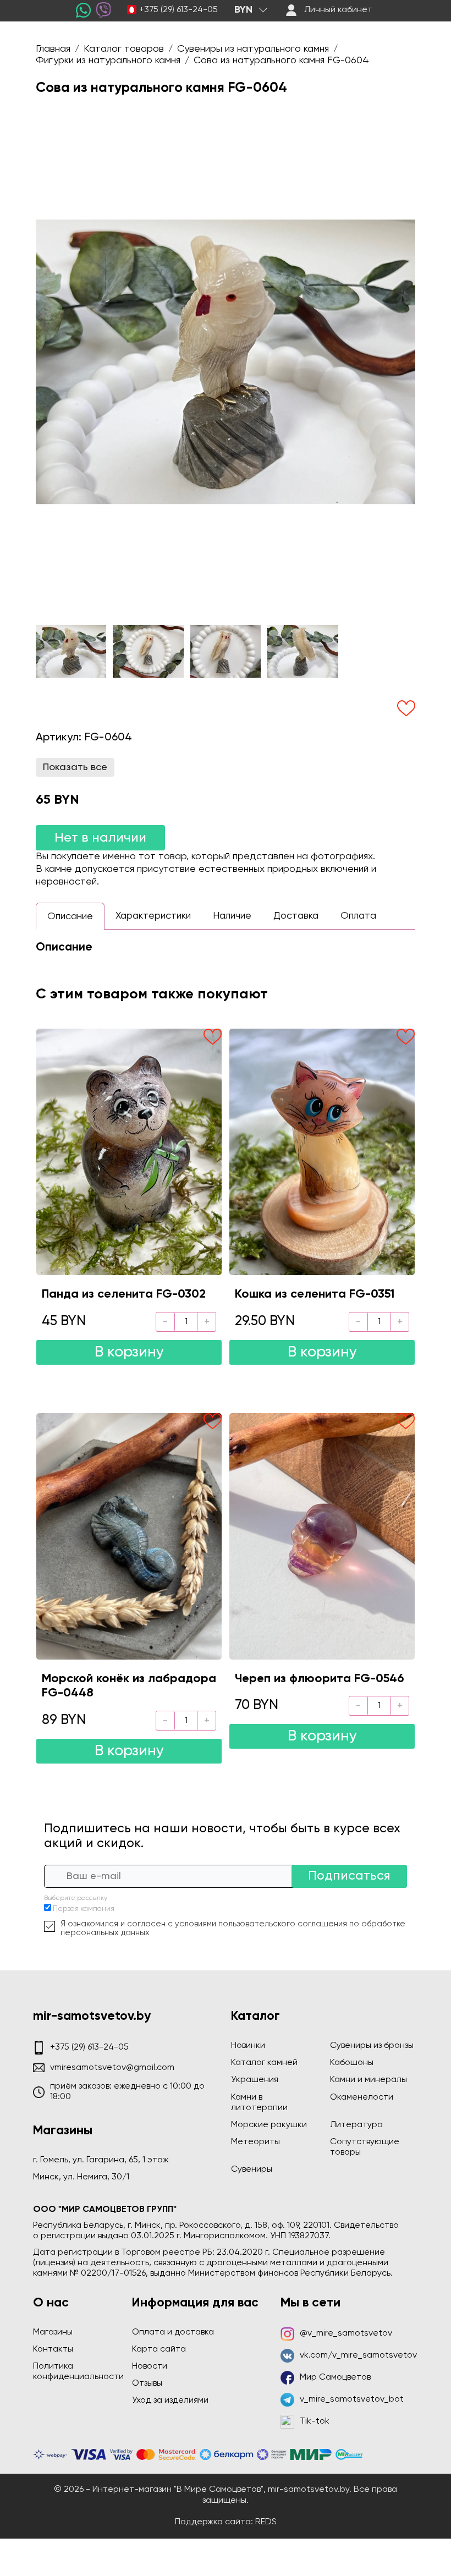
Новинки (248, 2046)
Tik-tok (315, 2421)
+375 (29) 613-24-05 (178, 10)
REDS (266, 2522)
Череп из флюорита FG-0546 (320, 1679)
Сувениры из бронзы (372, 2046)
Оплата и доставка (173, 2332)
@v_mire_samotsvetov (346, 2333)
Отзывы (147, 2383)
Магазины (53, 2332)
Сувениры (252, 2169)
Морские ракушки (269, 2125)
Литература (356, 2125)
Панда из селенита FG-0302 (124, 1294)
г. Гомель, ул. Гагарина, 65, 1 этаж (101, 2160)
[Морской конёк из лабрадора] (129, 1536)
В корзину (129, 1352)
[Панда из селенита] (129, 1152)
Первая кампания (84, 1909)
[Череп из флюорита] (322, 1536)
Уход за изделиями (170, 2401)
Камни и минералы (369, 2080)
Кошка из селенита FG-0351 (315, 1294)
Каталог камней (264, 2063)
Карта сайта (159, 2349)
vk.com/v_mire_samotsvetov (358, 2355)
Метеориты (255, 2142)
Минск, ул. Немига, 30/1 (81, 2177)
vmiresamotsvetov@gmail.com (112, 2068)
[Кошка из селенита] (322, 1152)
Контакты (53, 2349)
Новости (150, 2366)
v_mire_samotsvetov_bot (352, 2399)
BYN (243, 10)
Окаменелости (362, 2097)
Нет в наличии (100, 838)
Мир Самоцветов (335, 2377)
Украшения (255, 2080)
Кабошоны (352, 2063)
